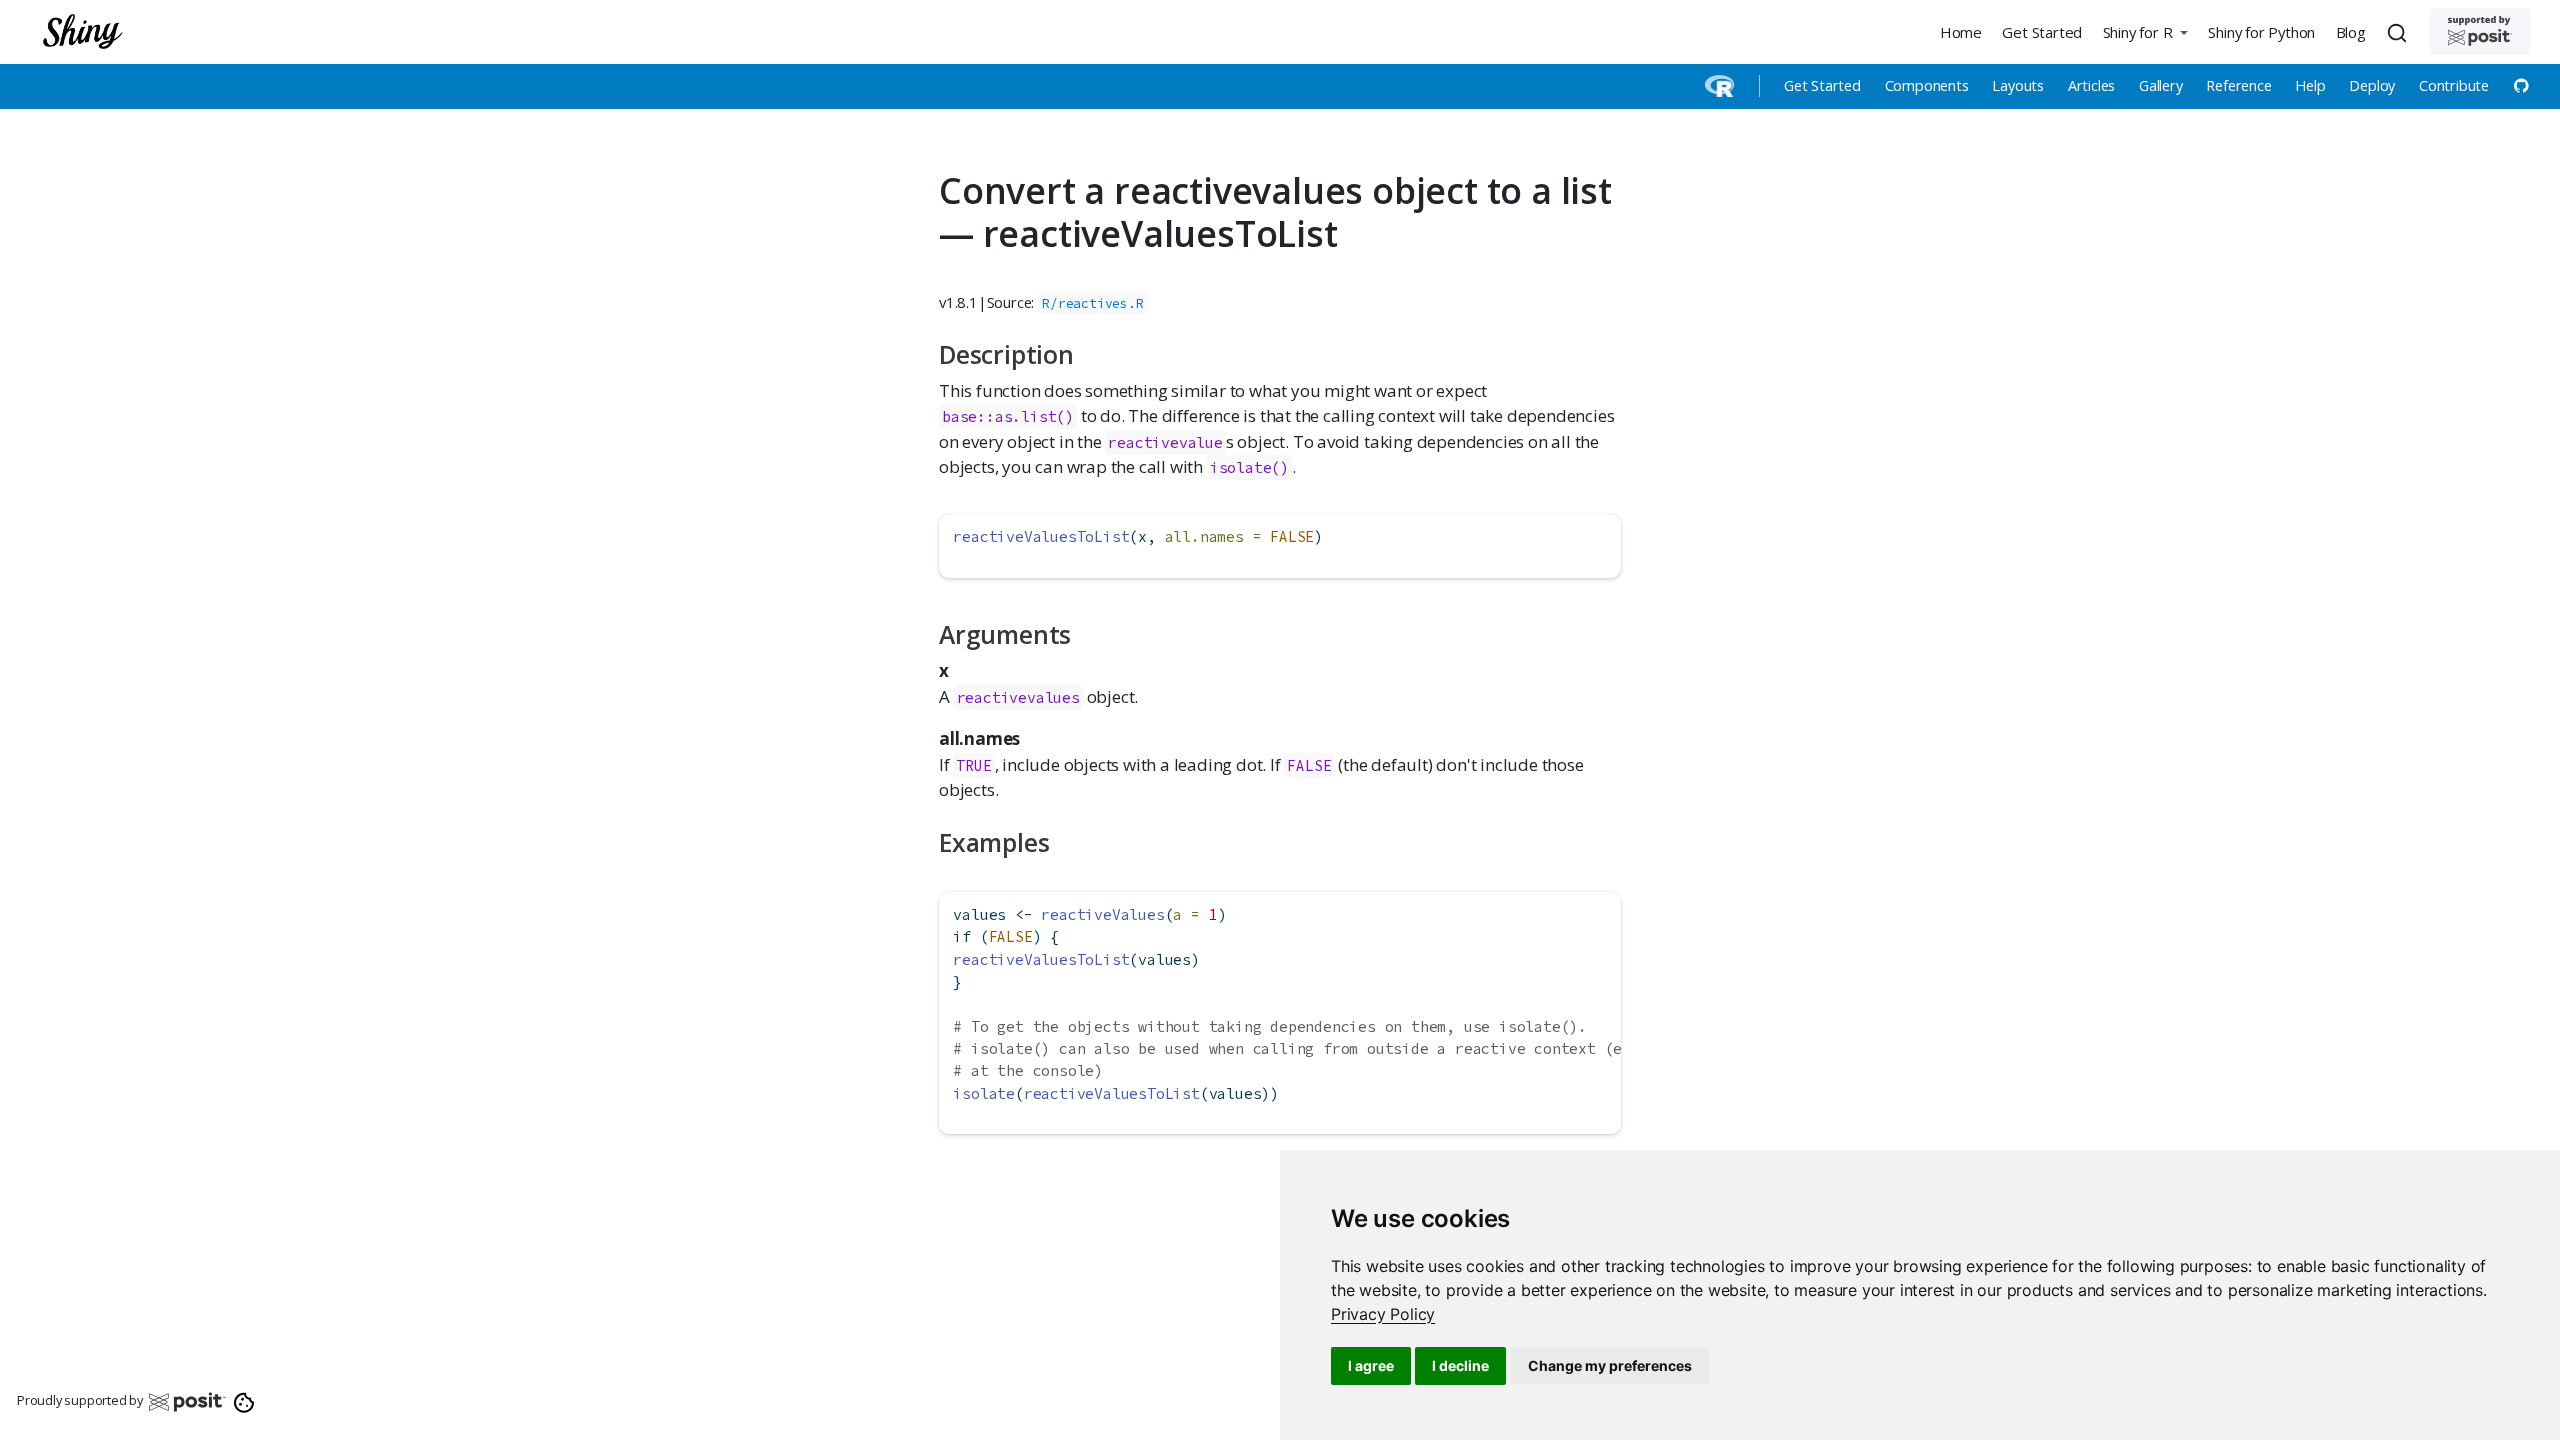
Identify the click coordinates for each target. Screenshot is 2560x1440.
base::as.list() (1008, 416)
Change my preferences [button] (1610, 1365)
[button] (2145, 31)
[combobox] (2400, 32)
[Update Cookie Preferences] (244, 1401)
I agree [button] (1371, 1365)
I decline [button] (1460, 1365)
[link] (1383, 1314)
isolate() (1249, 467)
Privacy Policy (1383, 1314)
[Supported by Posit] (2480, 31)
